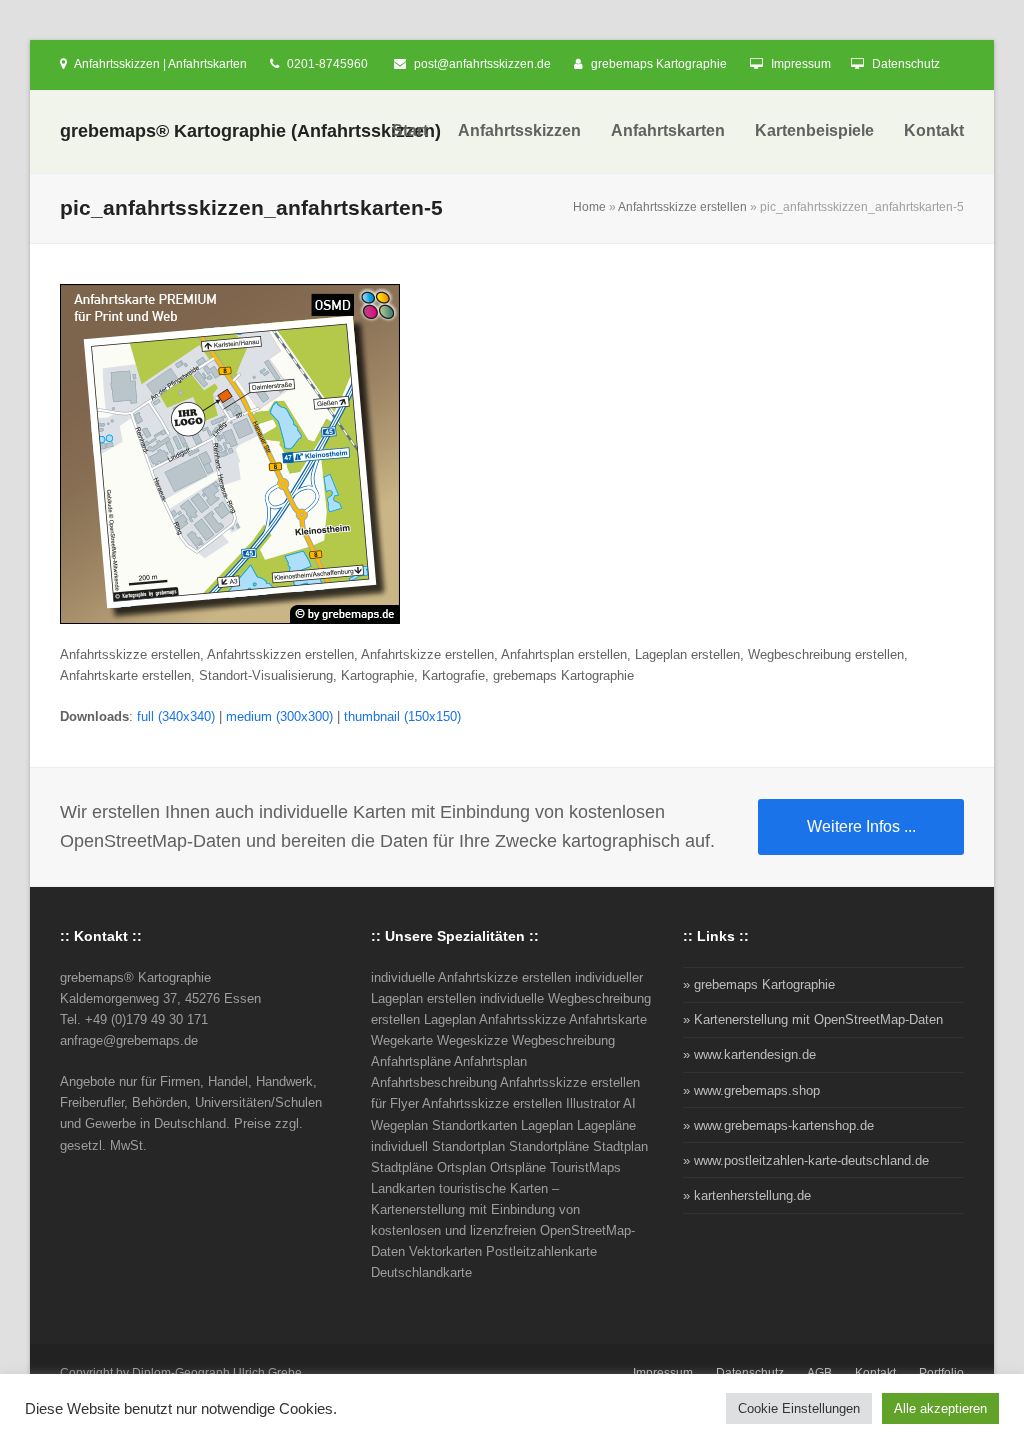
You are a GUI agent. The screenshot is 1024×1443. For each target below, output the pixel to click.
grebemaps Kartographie (659, 64)
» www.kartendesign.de (749, 1054)
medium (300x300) (279, 716)
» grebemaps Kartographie (759, 984)
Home (589, 207)
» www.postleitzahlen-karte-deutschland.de (806, 1160)
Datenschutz (906, 64)
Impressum (801, 64)
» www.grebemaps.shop (751, 1090)
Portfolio (941, 1373)
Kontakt (875, 1373)
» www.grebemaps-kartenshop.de (778, 1125)
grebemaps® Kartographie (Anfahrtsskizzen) (250, 131)
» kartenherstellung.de (747, 1195)
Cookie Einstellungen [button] (799, 1408)
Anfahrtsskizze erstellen (682, 207)
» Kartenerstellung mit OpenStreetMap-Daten (813, 1019)
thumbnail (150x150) (402, 716)
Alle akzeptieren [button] (940, 1408)
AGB (819, 1373)
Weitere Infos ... (861, 826)
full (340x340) (176, 716)
